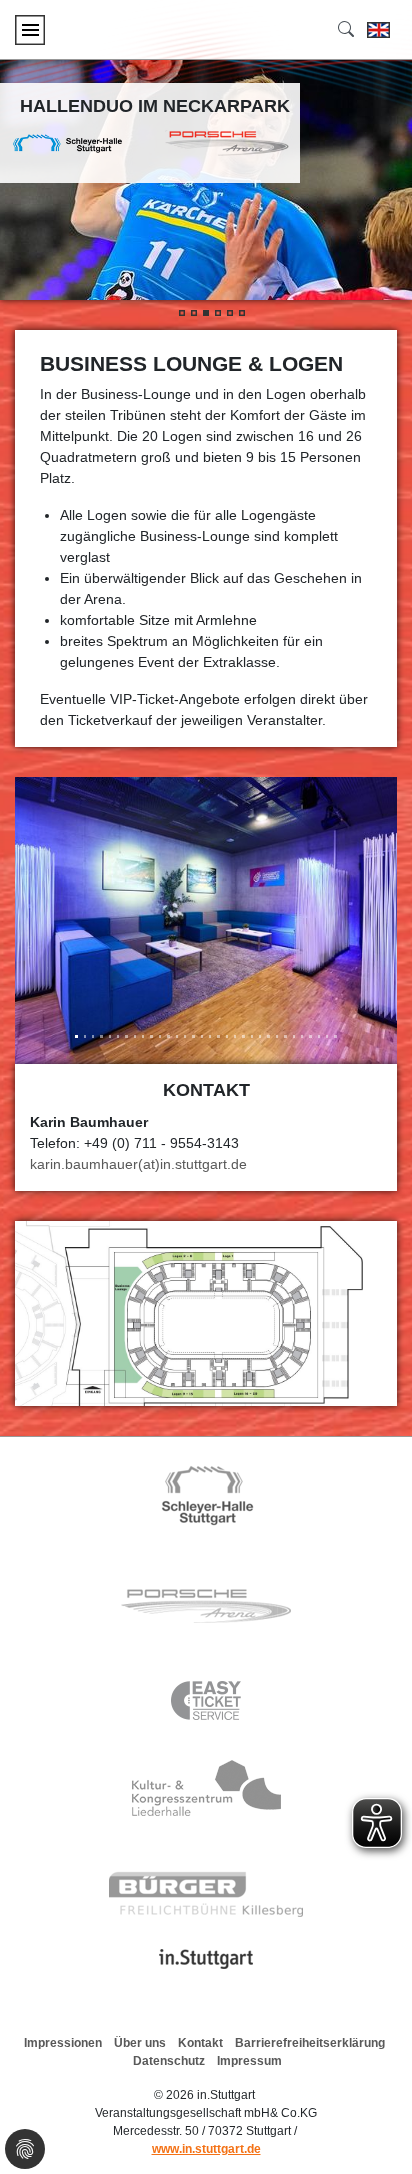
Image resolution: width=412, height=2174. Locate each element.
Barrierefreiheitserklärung (310, 2043)
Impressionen (63, 2043)
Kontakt (200, 2043)
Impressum (249, 2061)
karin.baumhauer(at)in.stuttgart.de (138, 1164)
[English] (378, 30)
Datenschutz (169, 2061)
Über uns (140, 2043)
